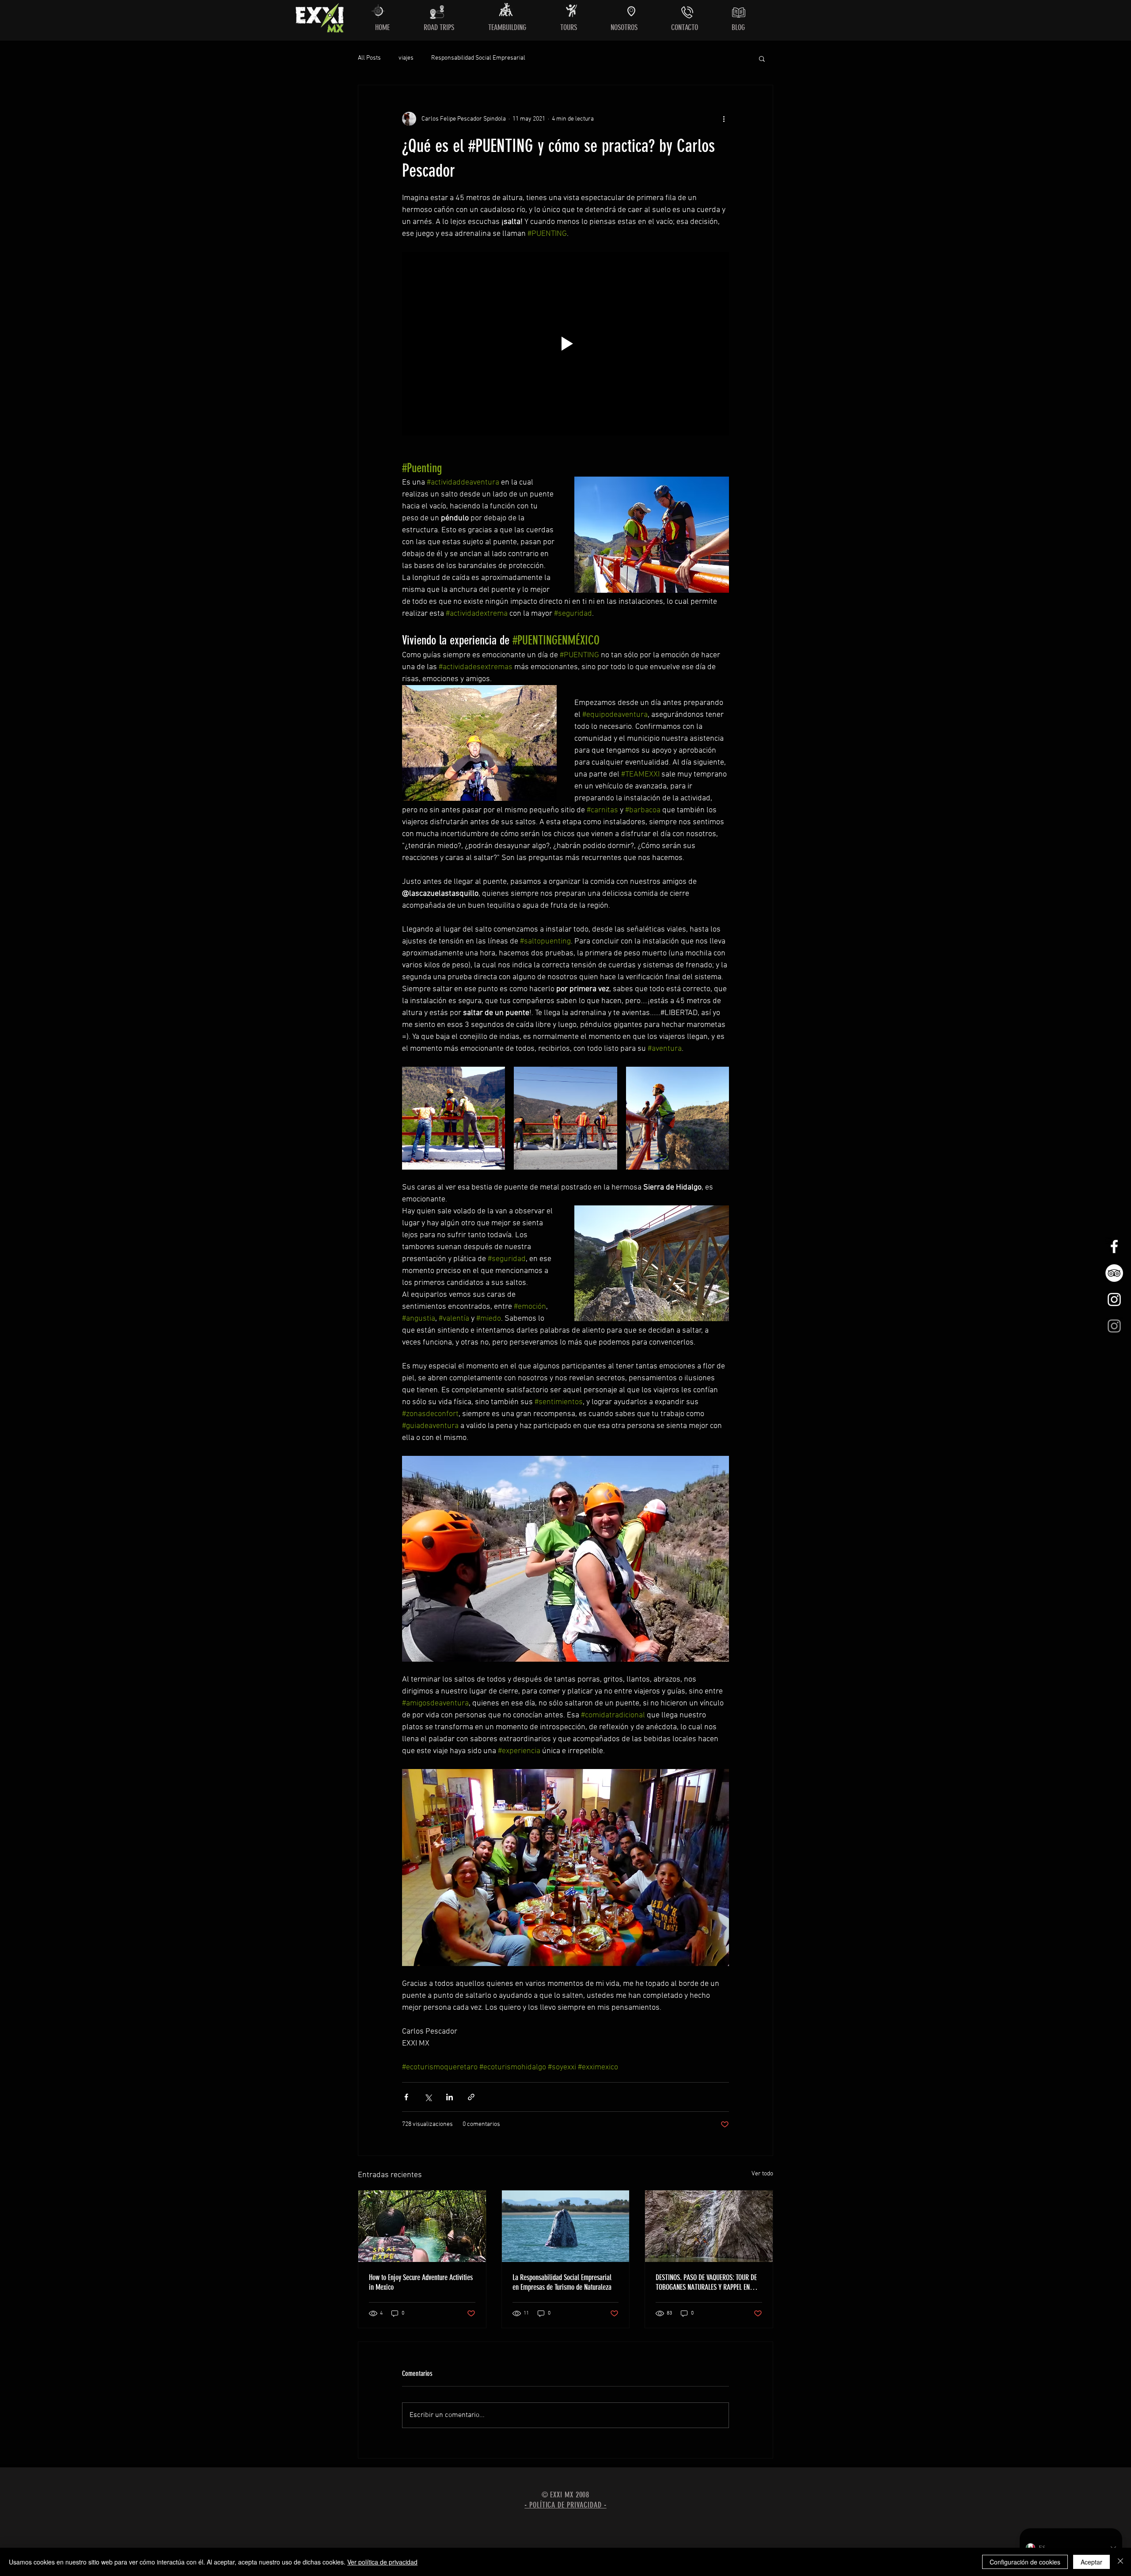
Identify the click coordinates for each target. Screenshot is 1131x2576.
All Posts (369, 58)
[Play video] (565, 344)
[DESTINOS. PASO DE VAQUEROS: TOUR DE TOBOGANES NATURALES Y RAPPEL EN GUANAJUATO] (709, 2226)
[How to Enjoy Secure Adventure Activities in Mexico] (422, 2226)
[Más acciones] (724, 119)
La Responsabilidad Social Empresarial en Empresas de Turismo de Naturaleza (562, 2282)
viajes (406, 58)
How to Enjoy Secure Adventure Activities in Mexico (421, 2282)
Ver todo (762, 2174)
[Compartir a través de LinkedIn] (450, 2097)
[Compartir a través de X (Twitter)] (428, 2097)
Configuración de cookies (1025, 2562)
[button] (762, 58)
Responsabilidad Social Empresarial (478, 58)
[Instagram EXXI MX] (1114, 1299)
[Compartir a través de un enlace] (471, 2097)
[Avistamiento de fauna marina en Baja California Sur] (566, 2226)
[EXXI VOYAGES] (1114, 1326)
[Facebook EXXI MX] (1114, 1246)
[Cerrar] (1120, 2562)
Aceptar (1091, 2562)
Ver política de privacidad (382, 2562)
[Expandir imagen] (454, 1118)
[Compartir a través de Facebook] (406, 2097)
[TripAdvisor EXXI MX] (1114, 1273)
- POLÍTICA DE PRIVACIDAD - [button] (565, 2505)
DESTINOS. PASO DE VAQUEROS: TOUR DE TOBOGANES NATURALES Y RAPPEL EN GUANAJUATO (706, 2282)
